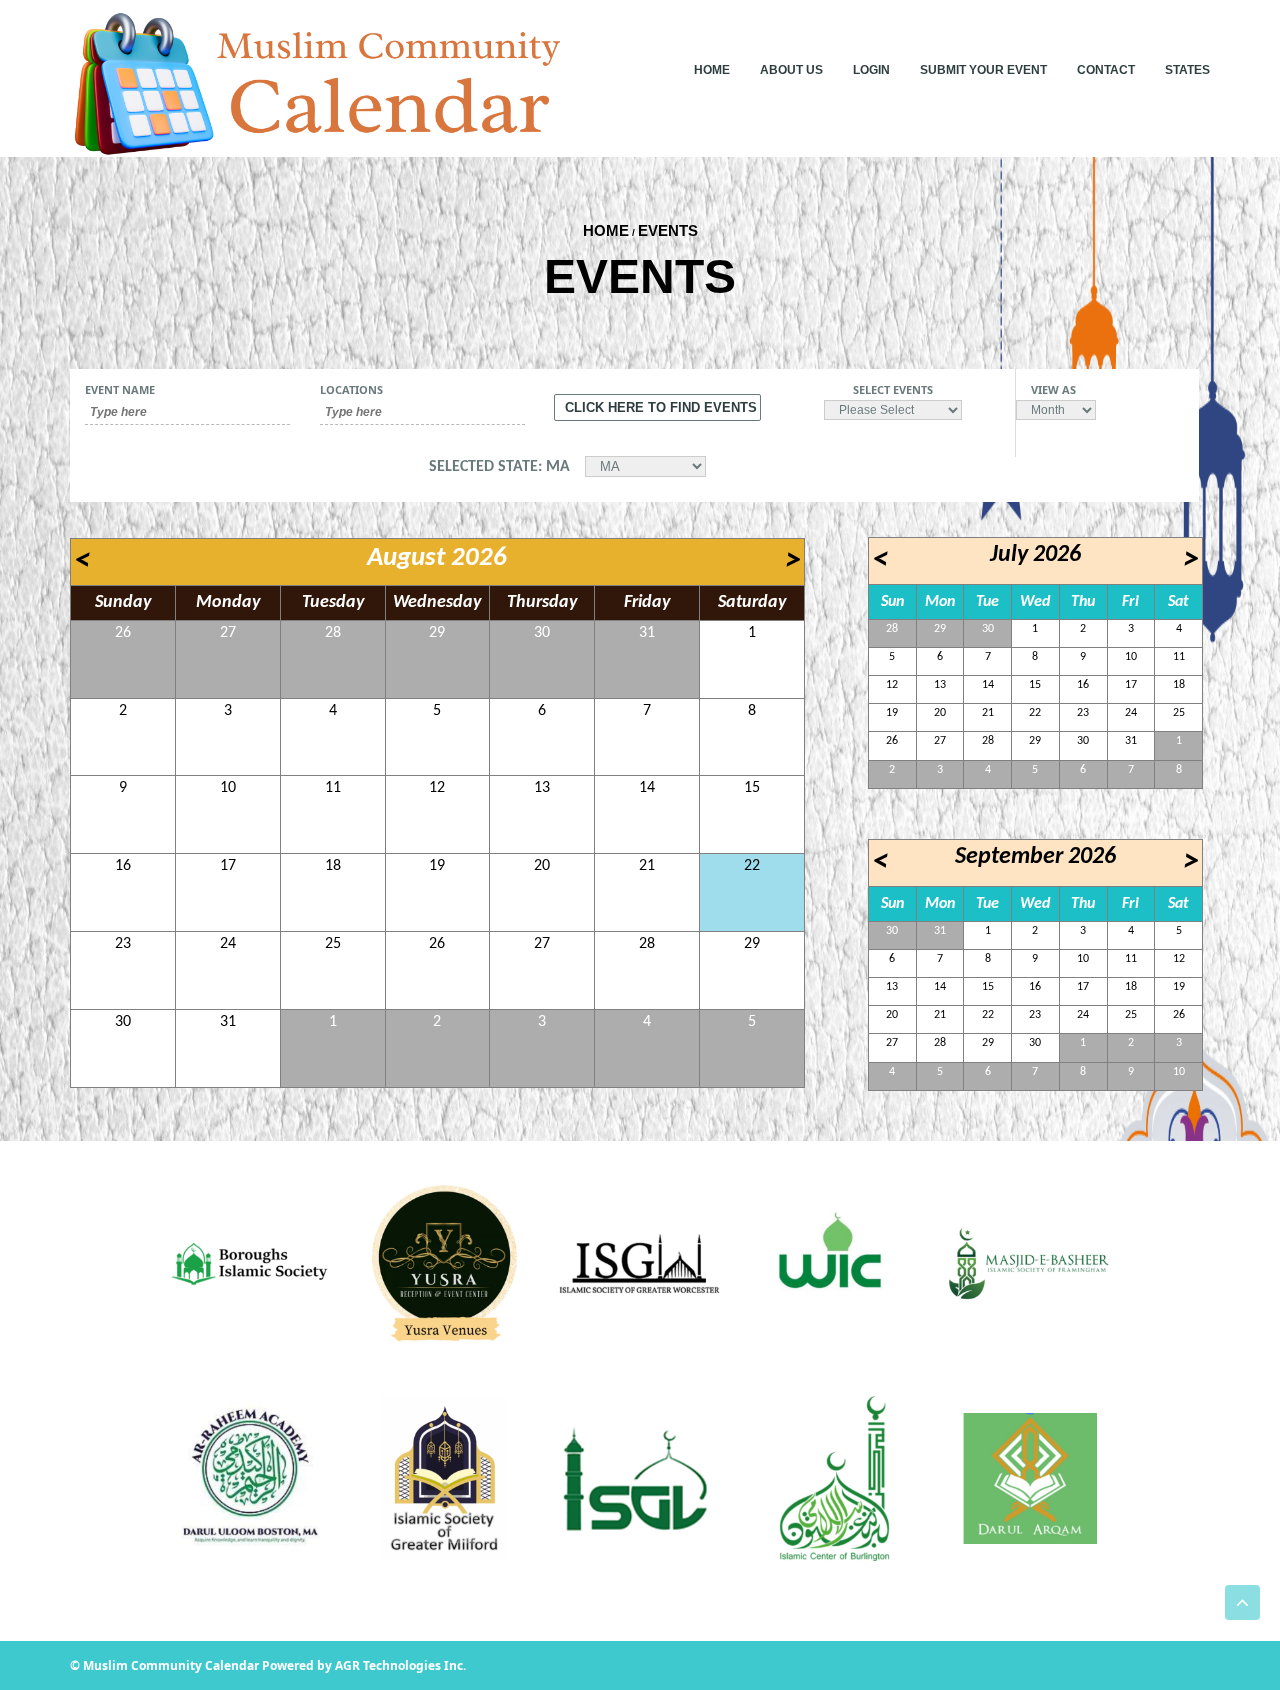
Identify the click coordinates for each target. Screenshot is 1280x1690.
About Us (791, 70)
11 (333, 788)
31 (647, 633)
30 (542, 633)
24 (228, 944)
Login (871, 70)
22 (752, 866)
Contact (1106, 70)
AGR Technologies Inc (399, 1665)
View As (1053, 389)
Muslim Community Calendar (172, 1665)
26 (123, 633)
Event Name (120, 389)
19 (437, 866)
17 (228, 866)
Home (712, 70)
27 (228, 633)
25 (333, 944)
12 (437, 788)
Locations (351, 389)
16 (123, 866)
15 (752, 788)
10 (228, 788)
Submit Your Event (983, 70)
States (1187, 70)
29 (437, 633)
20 (542, 866)
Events (668, 230)
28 (333, 633)
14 (647, 788)
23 (123, 944)
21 (647, 866)
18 (333, 866)
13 (542, 788)
